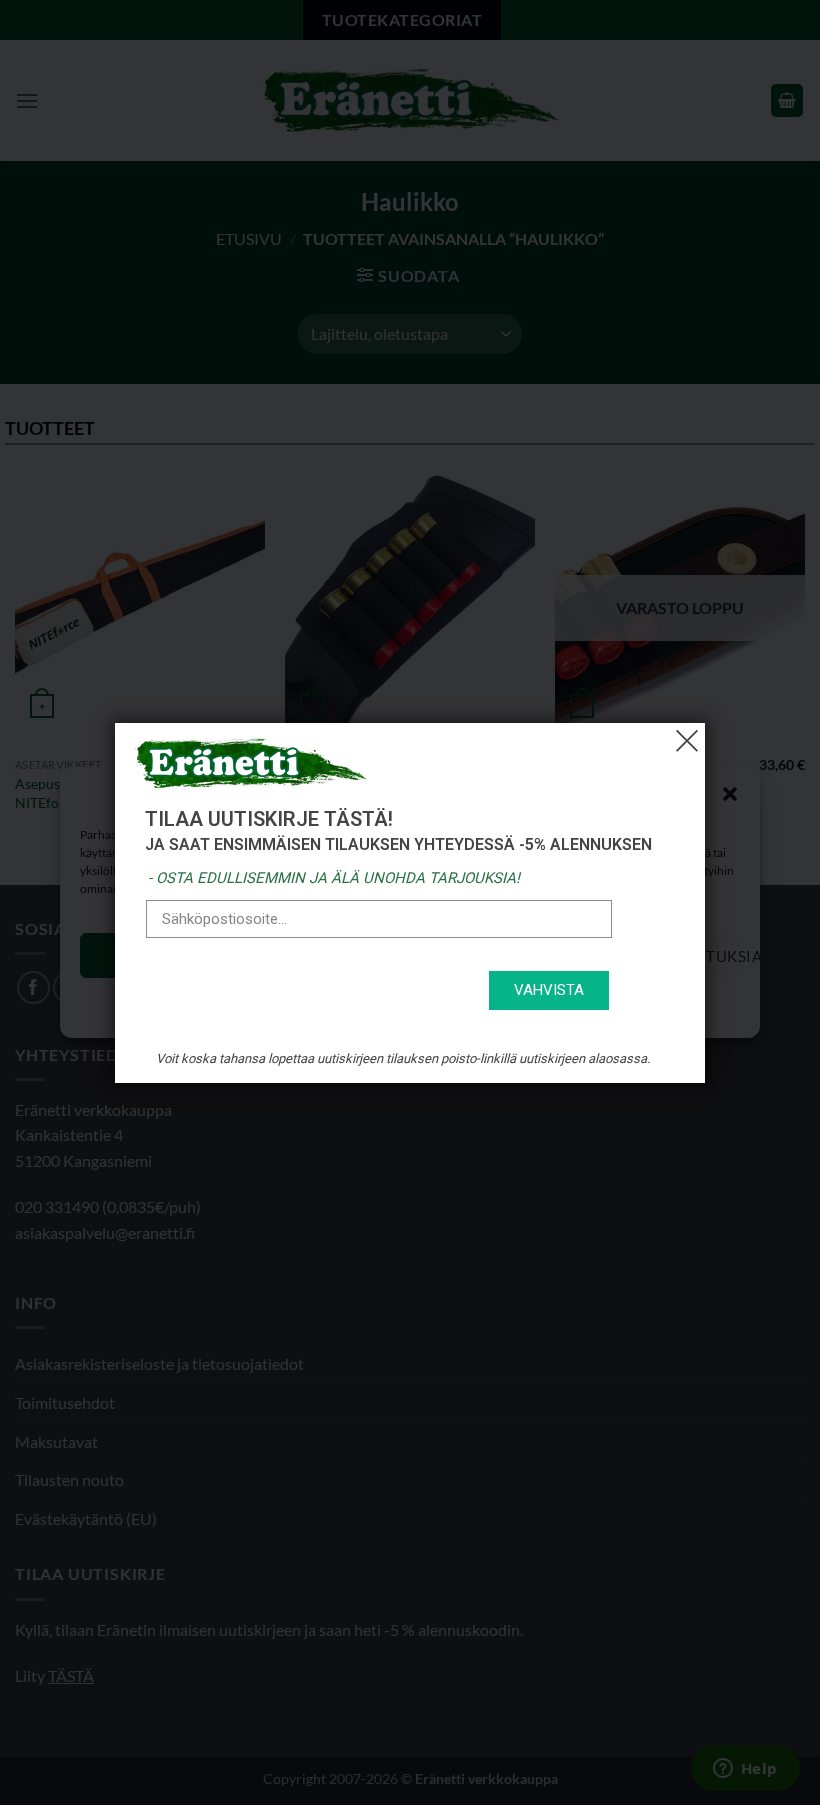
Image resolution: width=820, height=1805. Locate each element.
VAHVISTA (549, 990)
